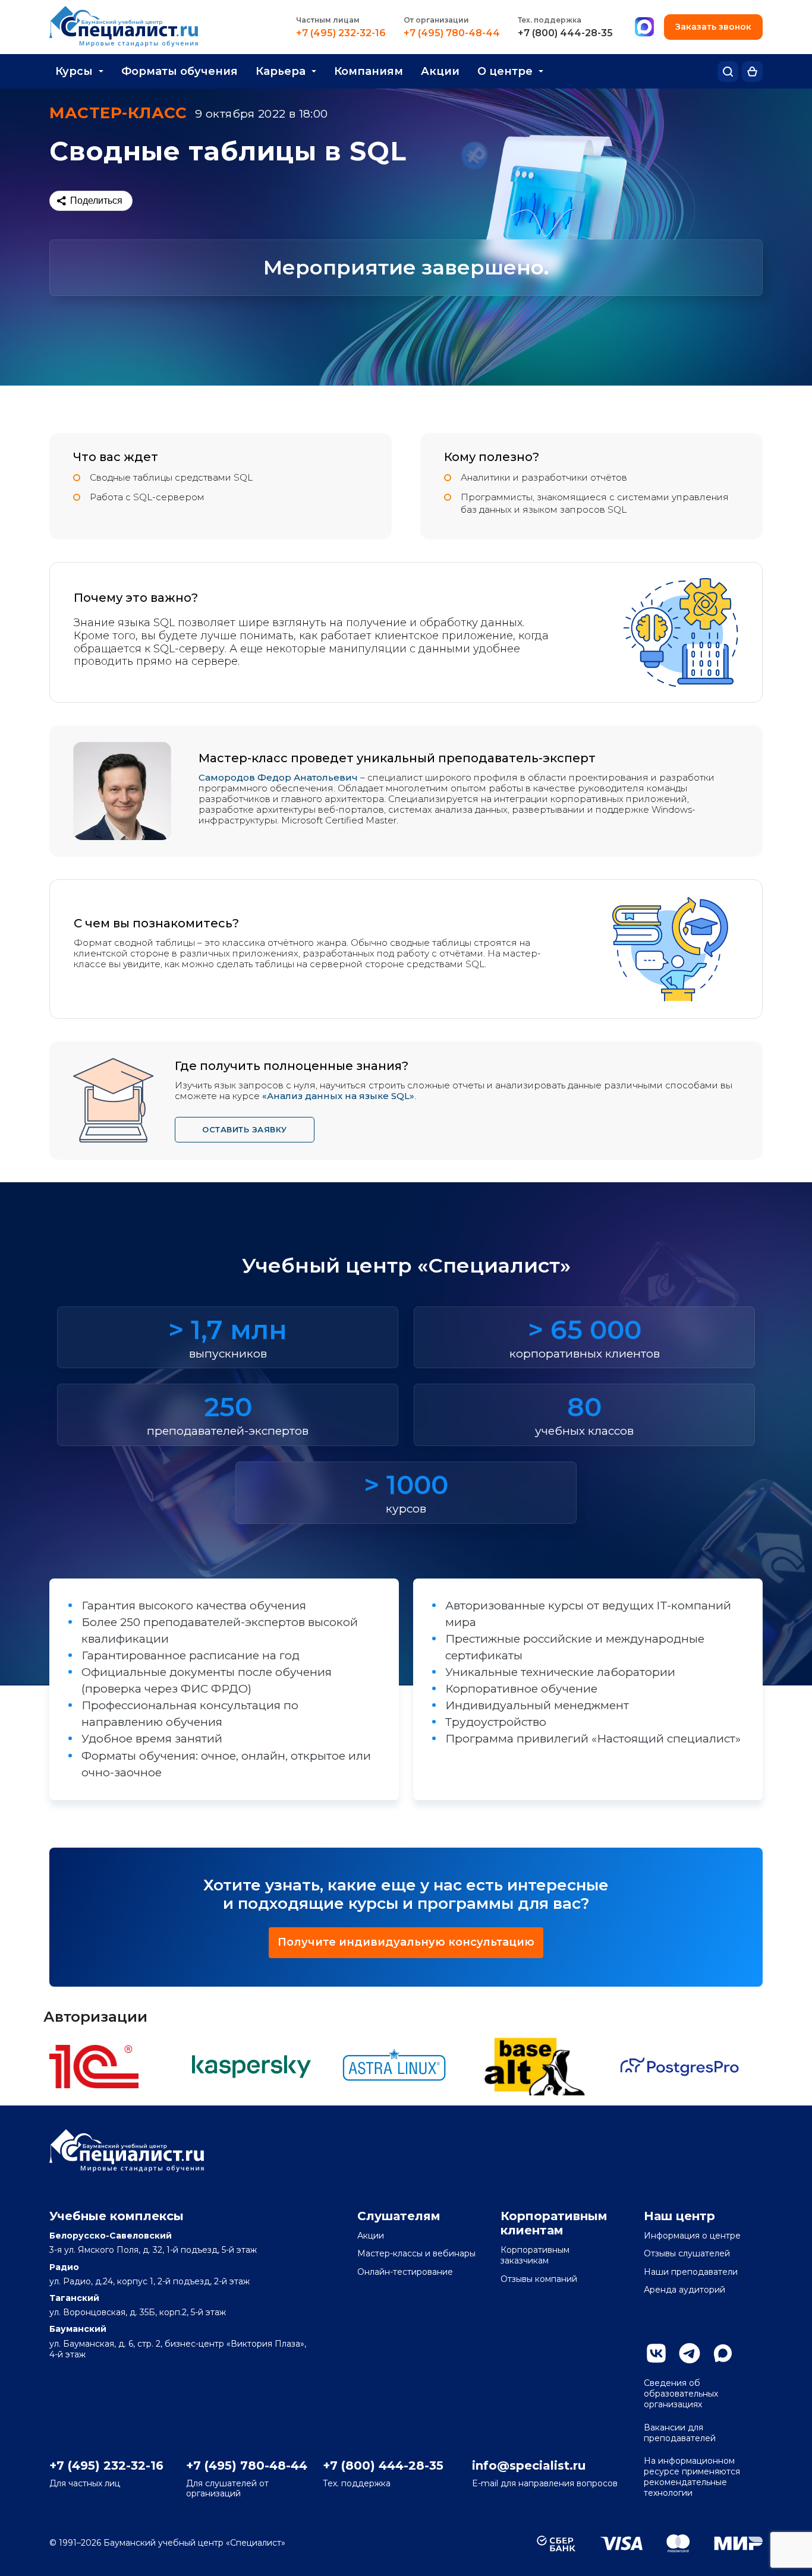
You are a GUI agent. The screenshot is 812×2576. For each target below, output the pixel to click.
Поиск (728, 72)
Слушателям (399, 2216)
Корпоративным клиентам (554, 2223)
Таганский (74, 2298)
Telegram (690, 2353)
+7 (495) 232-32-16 (341, 33)
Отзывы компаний (539, 2279)
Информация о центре (692, 2236)
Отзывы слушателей (687, 2253)
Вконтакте (656, 2353)
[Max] (644, 27)
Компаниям (369, 71)
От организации (436, 20)
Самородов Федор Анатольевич (278, 777)
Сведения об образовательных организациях (681, 2394)
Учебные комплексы (117, 2216)
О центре (505, 71)
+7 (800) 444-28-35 (565, 33)
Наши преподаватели (691, 2272)
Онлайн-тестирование (405, 2272)
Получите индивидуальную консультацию (406, 1942)
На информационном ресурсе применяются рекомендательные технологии (692, 2477)
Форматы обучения (180, 71)
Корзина (752, 72)
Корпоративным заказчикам (535, 2255)
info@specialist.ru (529, 2465)
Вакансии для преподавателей (680, 2433)
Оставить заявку (245, 1129)
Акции (440, 71)
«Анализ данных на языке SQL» (338, 1096)
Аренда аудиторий (684, 2290)
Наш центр (679, 2216)
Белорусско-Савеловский (111, 2236)
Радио (64, 2267)
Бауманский (78, 2329)
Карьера (281, 71)
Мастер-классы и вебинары (416, 2253)
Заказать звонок (713, 27)
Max (723, 2353)
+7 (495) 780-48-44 (452, 33)
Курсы (74, 71)
